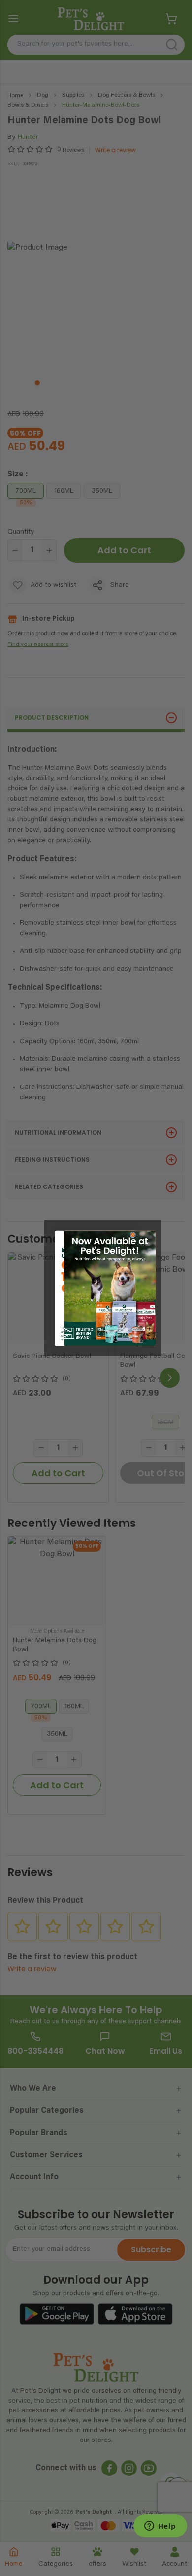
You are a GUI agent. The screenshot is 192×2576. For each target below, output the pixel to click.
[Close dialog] (133, 1235)
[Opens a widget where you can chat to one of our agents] (160, 2527)
